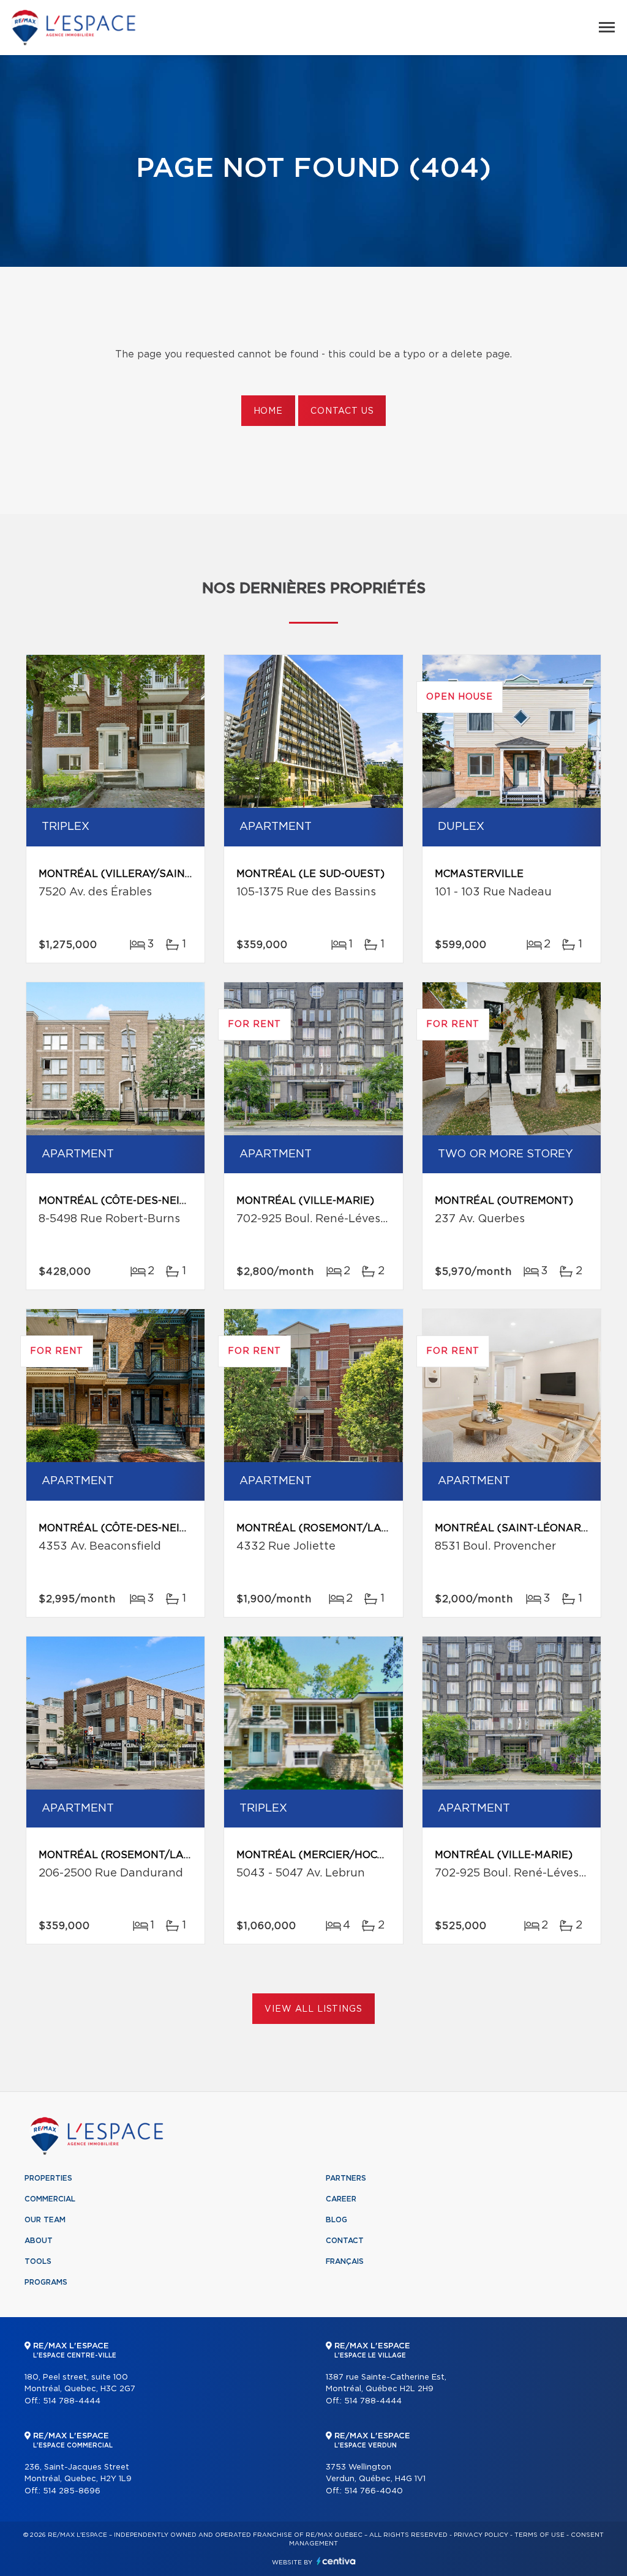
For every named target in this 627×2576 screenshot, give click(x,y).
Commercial (50, 2199)
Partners (346, 2178)
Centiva (336, 2561)
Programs (46, 2282)
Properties (48, 2178)
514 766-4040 (374, 2491)
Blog (336, 2220)
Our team (45, 2220)
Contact (345, 2241)
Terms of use (539, 2535)
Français (345, 2261)
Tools (38, 2261)
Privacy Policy (481, 2535)
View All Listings (313, 2009)
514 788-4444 (72, 2401)
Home (268, 411)
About (39, 2241)
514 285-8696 (72, 2491)
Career (341, 2199)
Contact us (342, 411)
